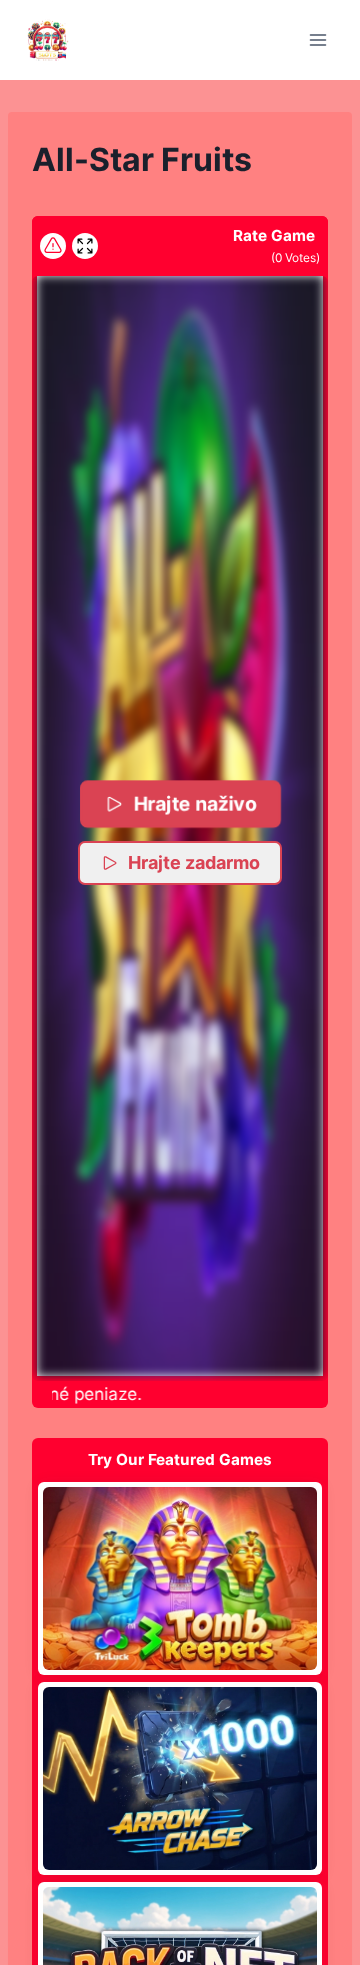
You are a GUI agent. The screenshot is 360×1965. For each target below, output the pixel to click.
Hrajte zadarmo (194, 862)
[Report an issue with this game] (53, 246)
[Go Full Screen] (85, 246)
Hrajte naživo (195, 803)
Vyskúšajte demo (180, 1578)
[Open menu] (317, 39)
